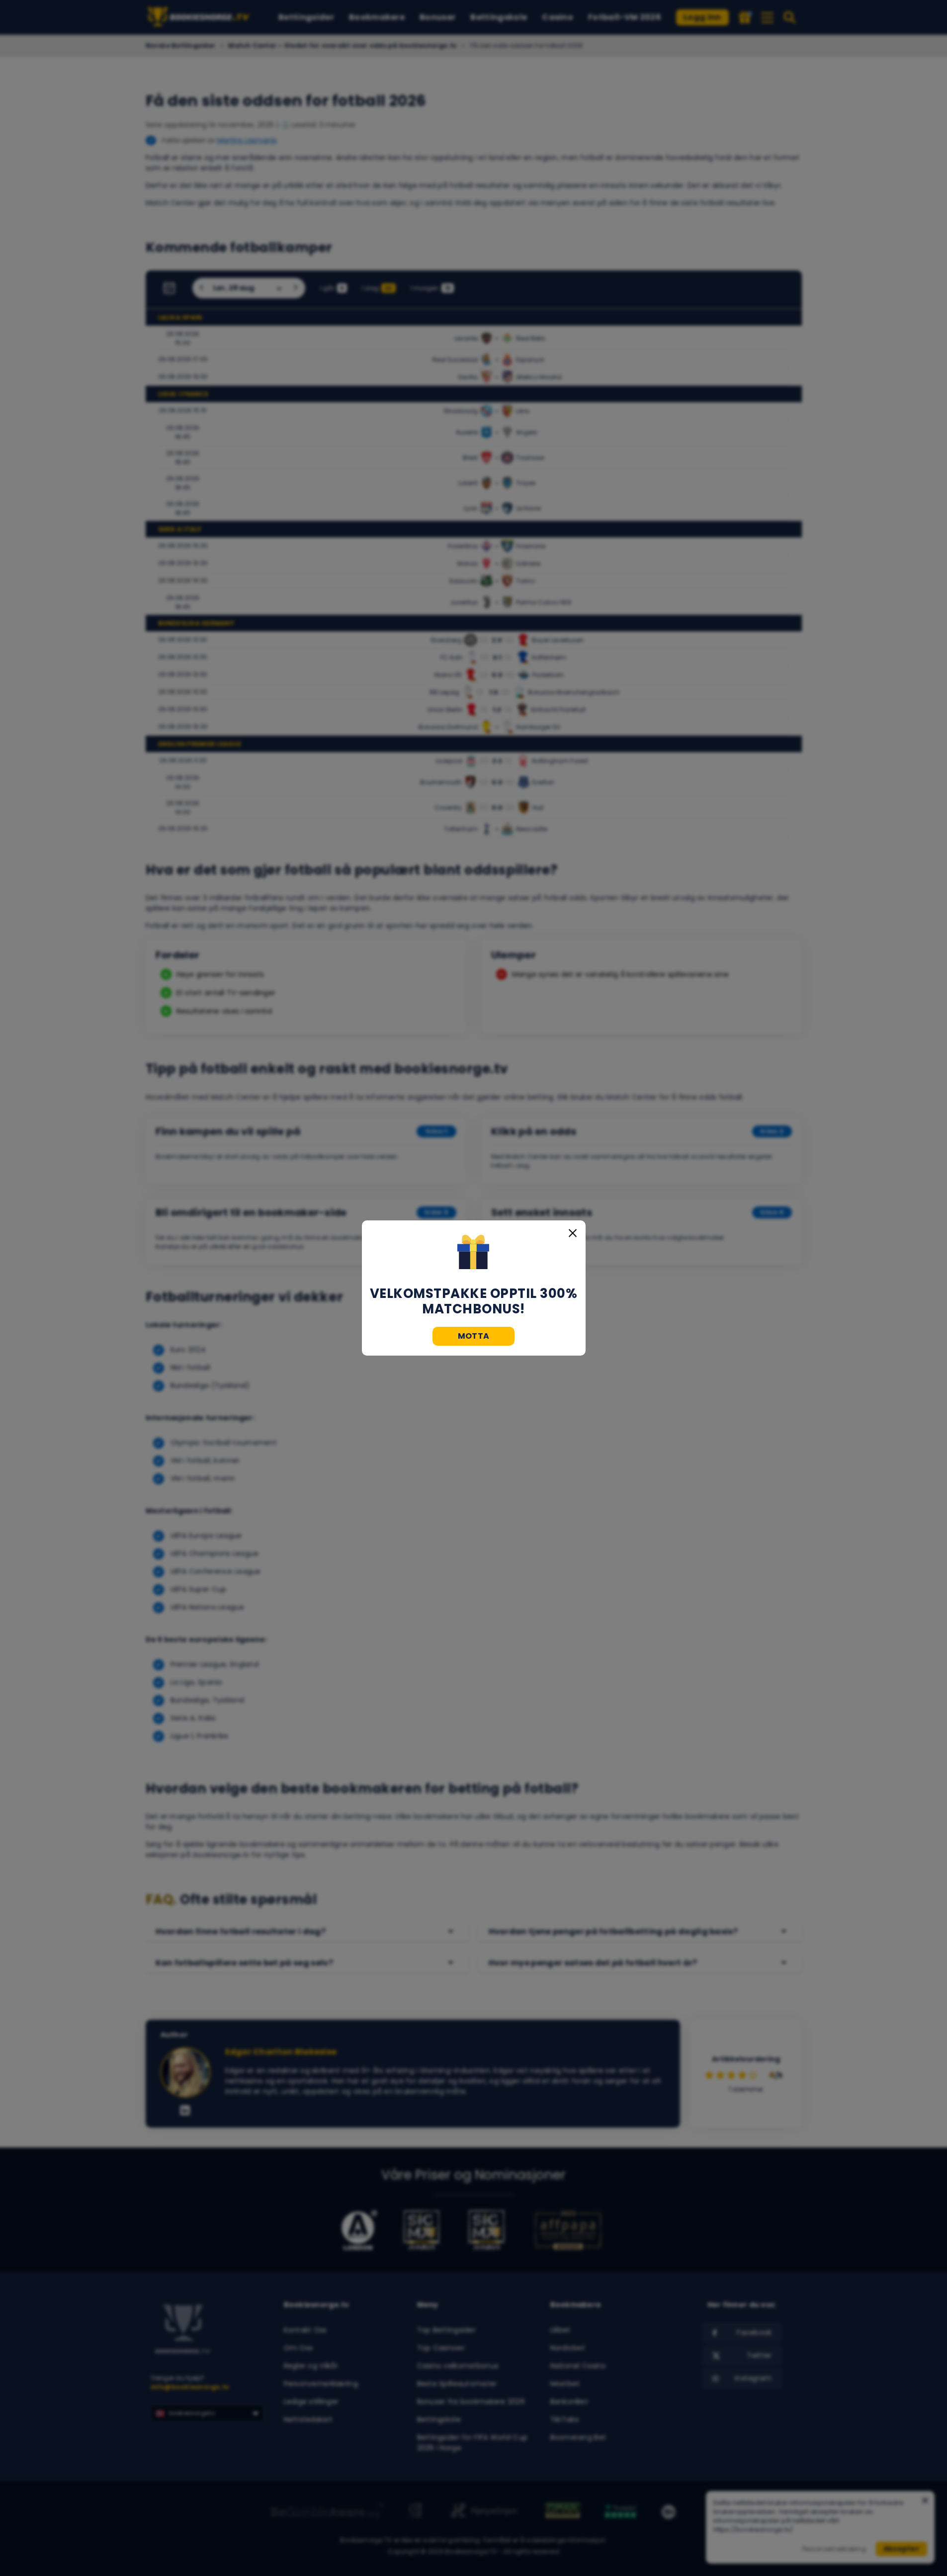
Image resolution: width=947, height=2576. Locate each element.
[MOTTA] (473, 1253)
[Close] (573, 1233)
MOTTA (474, 1336)
